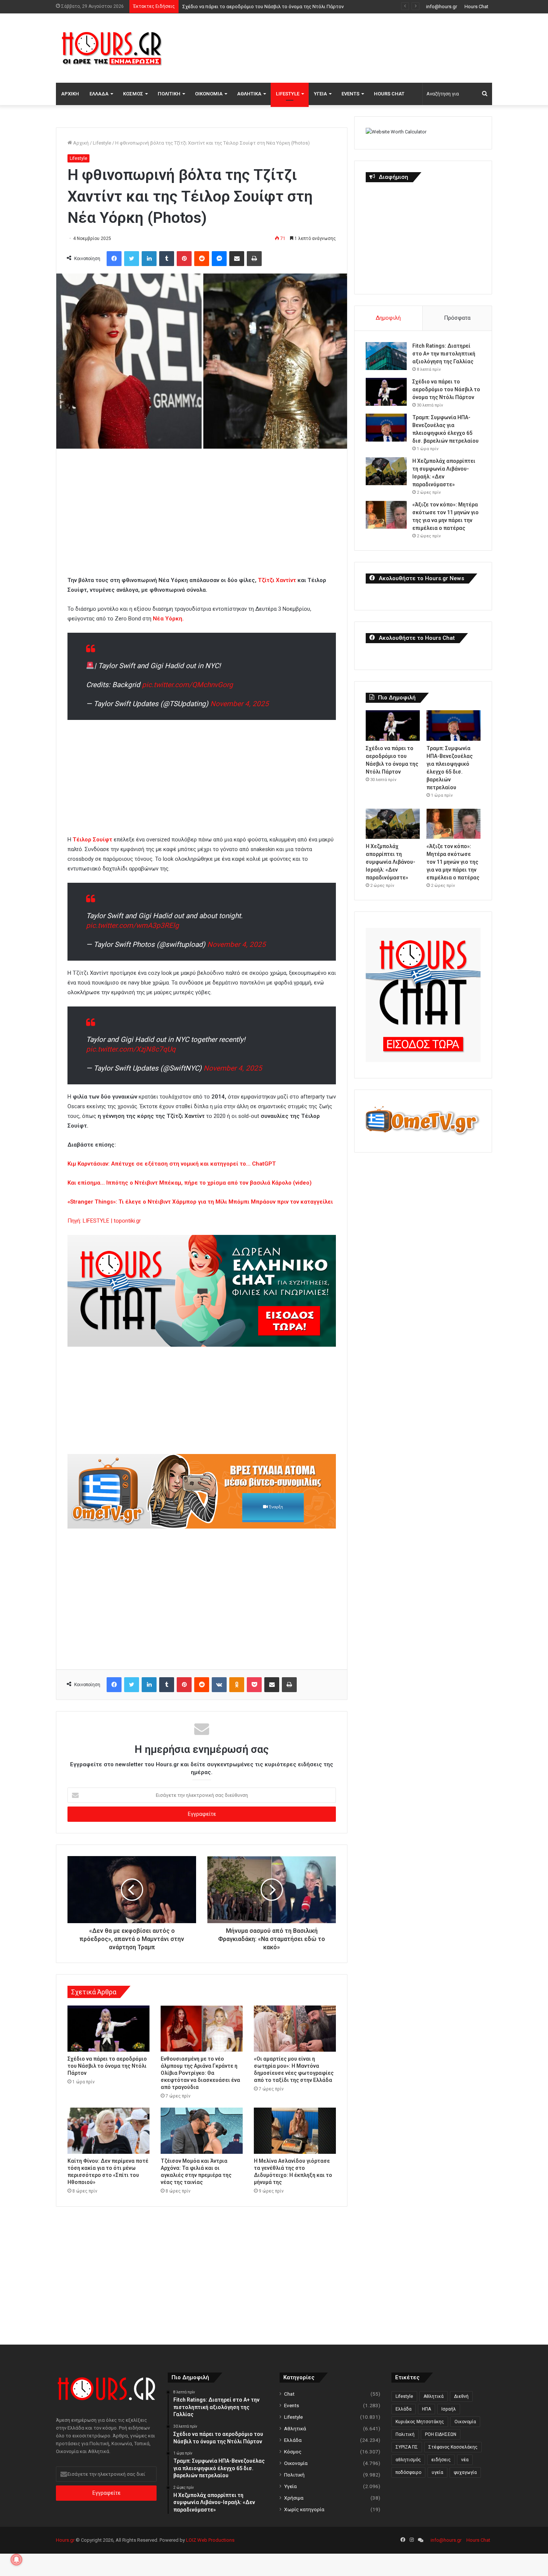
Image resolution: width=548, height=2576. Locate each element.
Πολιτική (169, 94)
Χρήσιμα (294, 2498)
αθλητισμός (408, 2460)
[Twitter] (132, 259)
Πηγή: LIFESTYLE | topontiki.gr (104, 1221)
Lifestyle (288, 94)
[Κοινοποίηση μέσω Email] (237, 259)
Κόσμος (133, 94)
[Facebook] (114, 259)
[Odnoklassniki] (237, 1685)
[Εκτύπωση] (254, 259)
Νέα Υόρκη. (168, 619)
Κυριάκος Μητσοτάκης (420, 2422)
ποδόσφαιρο (408, 2472)
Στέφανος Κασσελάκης (453, 2447)
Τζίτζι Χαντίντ (278, 580)
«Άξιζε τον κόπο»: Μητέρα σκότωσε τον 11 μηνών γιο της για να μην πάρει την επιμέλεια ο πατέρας (453, 862)
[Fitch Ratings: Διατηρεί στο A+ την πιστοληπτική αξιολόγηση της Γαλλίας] (386, 356)
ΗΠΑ (426, 2409)
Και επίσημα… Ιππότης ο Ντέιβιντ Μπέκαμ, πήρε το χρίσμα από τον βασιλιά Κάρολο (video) (190, 1183)
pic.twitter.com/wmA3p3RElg (133, 925)
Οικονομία (209, 94)
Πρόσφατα (457, 318)
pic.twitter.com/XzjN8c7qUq (131, 1049)
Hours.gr (65, 2540)
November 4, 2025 (240, 704)
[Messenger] (219, 259)
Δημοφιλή (388, 318)
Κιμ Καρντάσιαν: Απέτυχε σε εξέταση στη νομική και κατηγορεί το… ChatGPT (172, 1164)
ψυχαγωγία (465, 2472)
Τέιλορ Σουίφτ (92, 840)
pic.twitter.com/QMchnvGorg (188, 685)
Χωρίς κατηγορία (304, 2509)
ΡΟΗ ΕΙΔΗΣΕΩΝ (441, 2434)
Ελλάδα (99, 94)
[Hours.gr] (112, 48)
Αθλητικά (249, 94)
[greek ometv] (202, 1527)
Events (350, 94)
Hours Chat (476, 7)
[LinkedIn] (149, 259)
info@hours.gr (442, 7)
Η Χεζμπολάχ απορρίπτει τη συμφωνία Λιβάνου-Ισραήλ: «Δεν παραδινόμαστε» (390, 862)
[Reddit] (202, 259)
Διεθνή (461, 2396)
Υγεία (320, 94)
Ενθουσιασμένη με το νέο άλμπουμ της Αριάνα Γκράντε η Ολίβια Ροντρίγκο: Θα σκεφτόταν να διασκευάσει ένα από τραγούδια (200, 2073)
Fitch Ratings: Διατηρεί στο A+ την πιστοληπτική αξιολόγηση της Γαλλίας (444, 354)
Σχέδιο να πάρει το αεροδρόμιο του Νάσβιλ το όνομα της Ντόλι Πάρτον (107, 2066)
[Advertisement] (349, 47)
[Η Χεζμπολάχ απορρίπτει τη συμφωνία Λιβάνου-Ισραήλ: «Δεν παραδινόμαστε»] (386, 471)
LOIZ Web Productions (210, 2540)
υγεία (437, 2472)
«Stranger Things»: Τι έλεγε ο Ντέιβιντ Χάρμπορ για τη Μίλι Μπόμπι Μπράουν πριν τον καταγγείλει (200, 1202)
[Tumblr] (167, 259)
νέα (465, 2460)
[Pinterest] (184, 259)
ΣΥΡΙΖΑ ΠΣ (407, 2447)
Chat (289, 2394)
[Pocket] (254, 1685)
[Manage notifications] (16, 2560)
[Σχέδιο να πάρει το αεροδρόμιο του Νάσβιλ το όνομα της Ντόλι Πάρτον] (108, 2029)
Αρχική (70, 94)
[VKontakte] (219, 1685)
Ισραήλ (449, 2409)
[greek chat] (202, 1345)
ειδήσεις (441, 2460)
